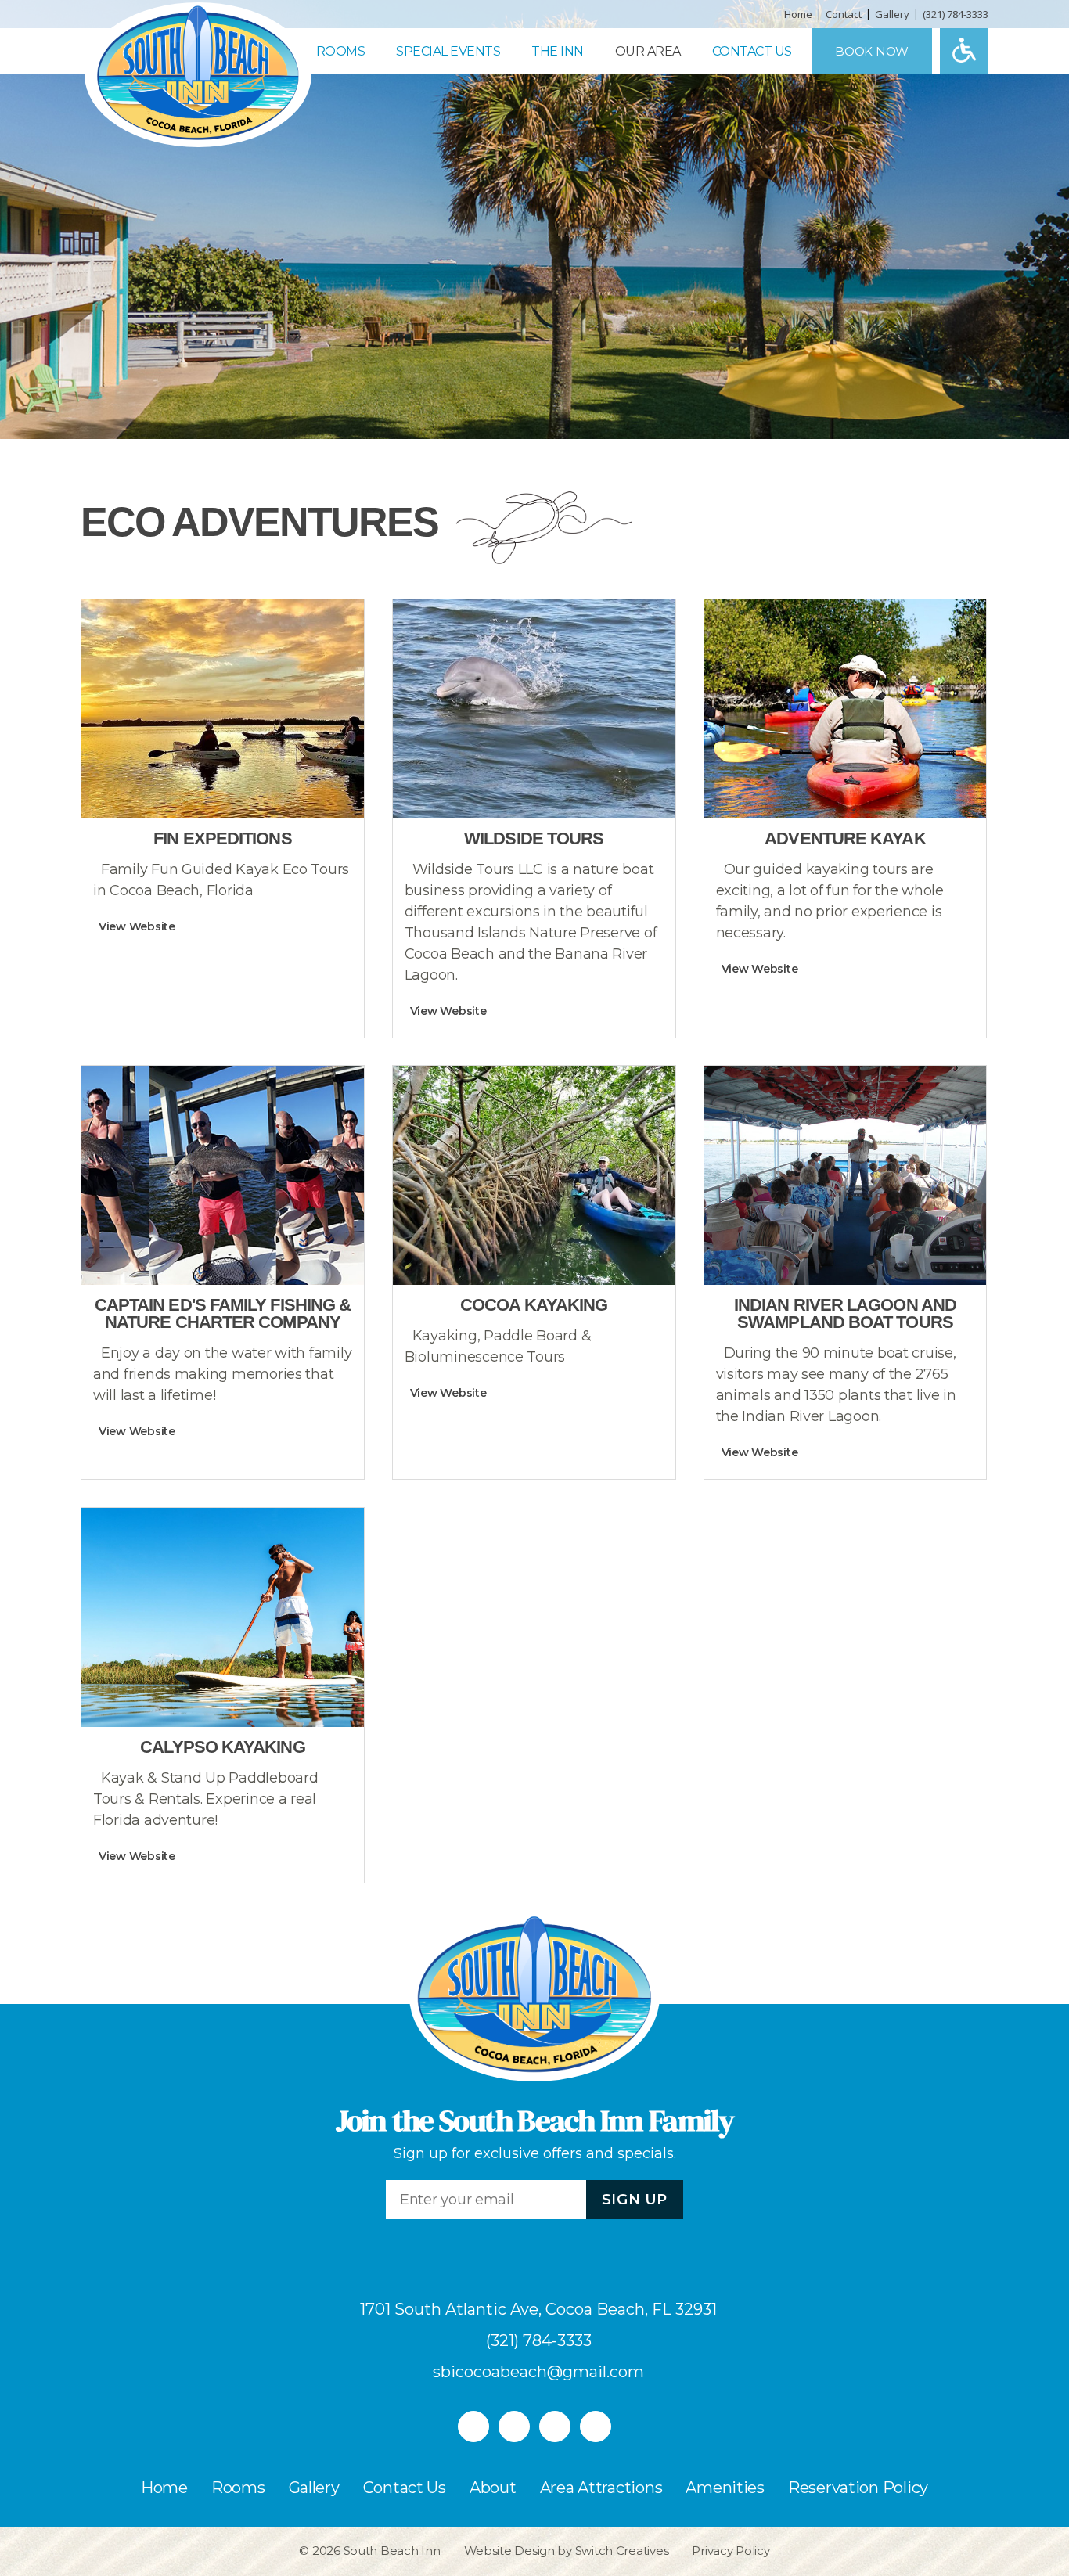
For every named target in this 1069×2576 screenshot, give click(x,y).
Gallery (892, 14)
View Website (137, 926)
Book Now (872, 51)
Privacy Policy (731, 2551)
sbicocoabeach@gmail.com (538, 2372)
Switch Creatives (622, 2551)
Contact (844, 14)
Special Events (448, 51)
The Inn (558, 51)
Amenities (725, 2488)
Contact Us (752, 51)
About (493, 2488)
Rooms (341, 51)
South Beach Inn (392, 2551)
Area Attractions (601, 2488)
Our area (648, 51)
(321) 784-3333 (956, 14)
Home (798, 14)
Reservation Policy (858, 2488)
